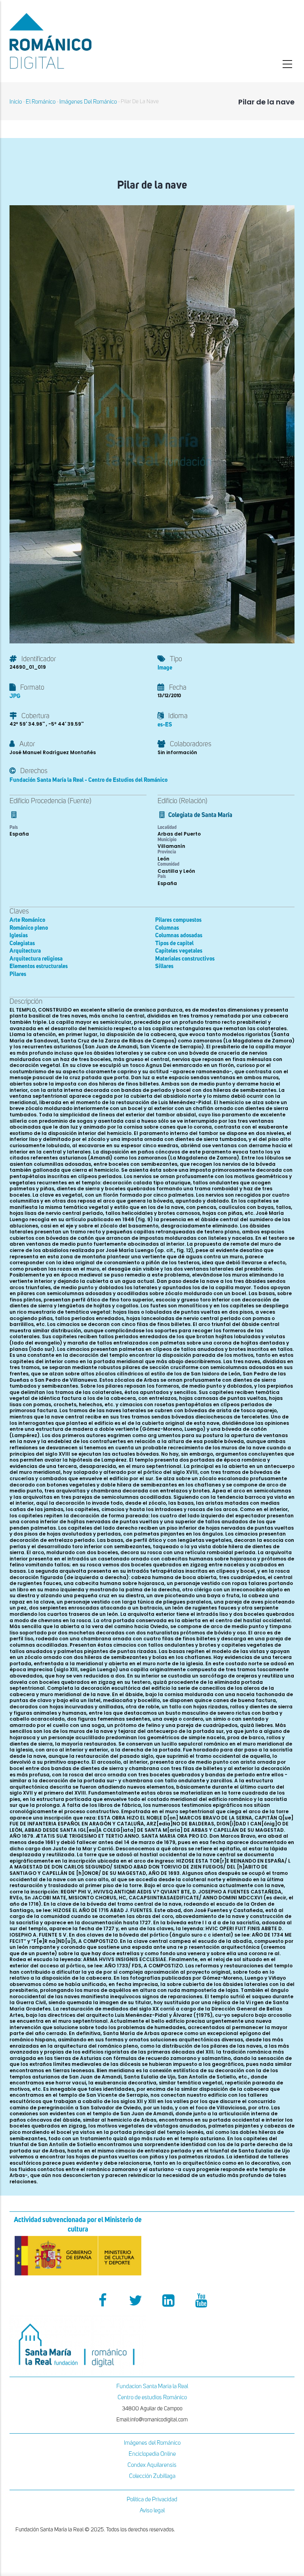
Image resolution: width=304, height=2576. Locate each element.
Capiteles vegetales (179, 951)
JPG (15, 696)
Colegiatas (22, 943)
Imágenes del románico (88, 102)
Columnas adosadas (179, 935)
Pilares (18, 974)
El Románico (41, 102)
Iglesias (19, 935)
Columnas (167, 928)
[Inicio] (78, 41)
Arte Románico (27, 920)
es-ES (165, 725)
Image (165, 668)
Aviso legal (152, 2511)
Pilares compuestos (178, 920)
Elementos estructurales (39, 966)
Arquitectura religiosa (36, 959)
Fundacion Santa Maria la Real (152, 2386)
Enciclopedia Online (152, 2454)
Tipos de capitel (174, 943)
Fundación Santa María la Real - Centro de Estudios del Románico (88, 780)
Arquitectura (25, 951)
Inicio (16, 102)
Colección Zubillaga (152, 2476)
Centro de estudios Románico (152, 2397)
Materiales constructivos (185, 959)
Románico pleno (29, 928)
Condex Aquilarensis (152, 2465)
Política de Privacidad (152, 2499)
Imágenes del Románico (152, 2443)
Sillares (164, 966)
